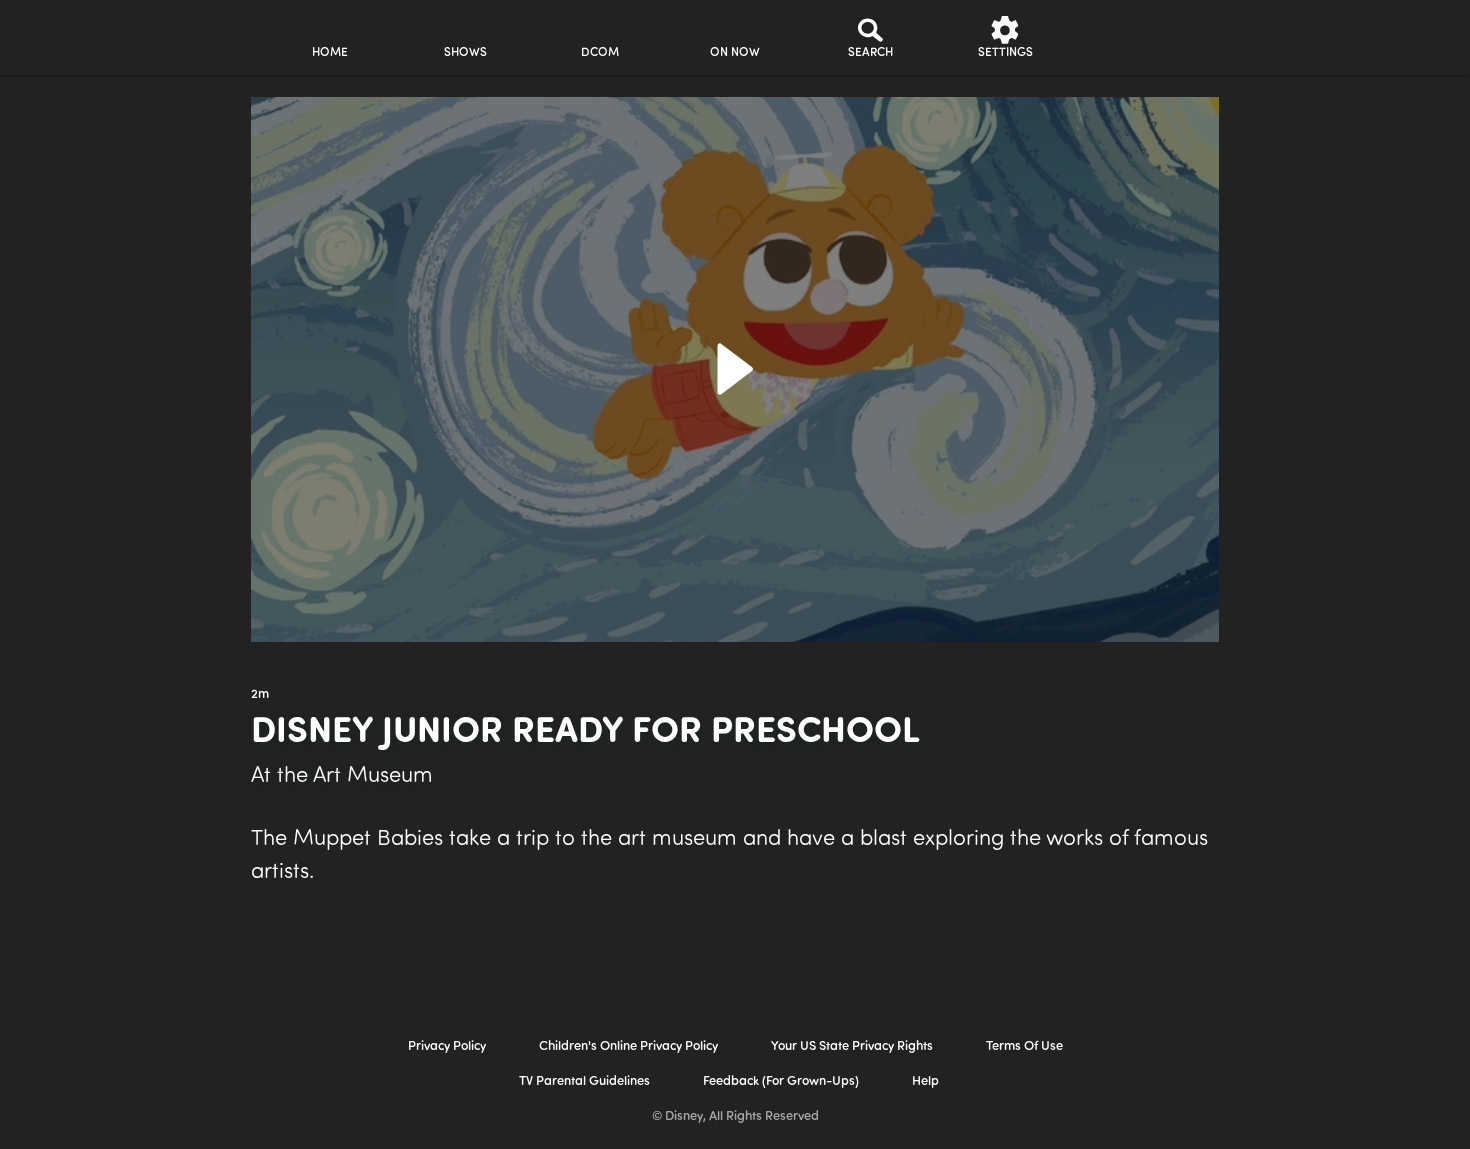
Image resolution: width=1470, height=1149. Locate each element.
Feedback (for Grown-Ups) (781, 1081)
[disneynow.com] (83, 34)
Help (925, 1081)
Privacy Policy (447, 1046)
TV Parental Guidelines (584, 1081)
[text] (260, 695)
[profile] (1140, 37)
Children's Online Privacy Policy (628, 1046)
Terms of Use (1024, 1046)
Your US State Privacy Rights (852, 1046)
